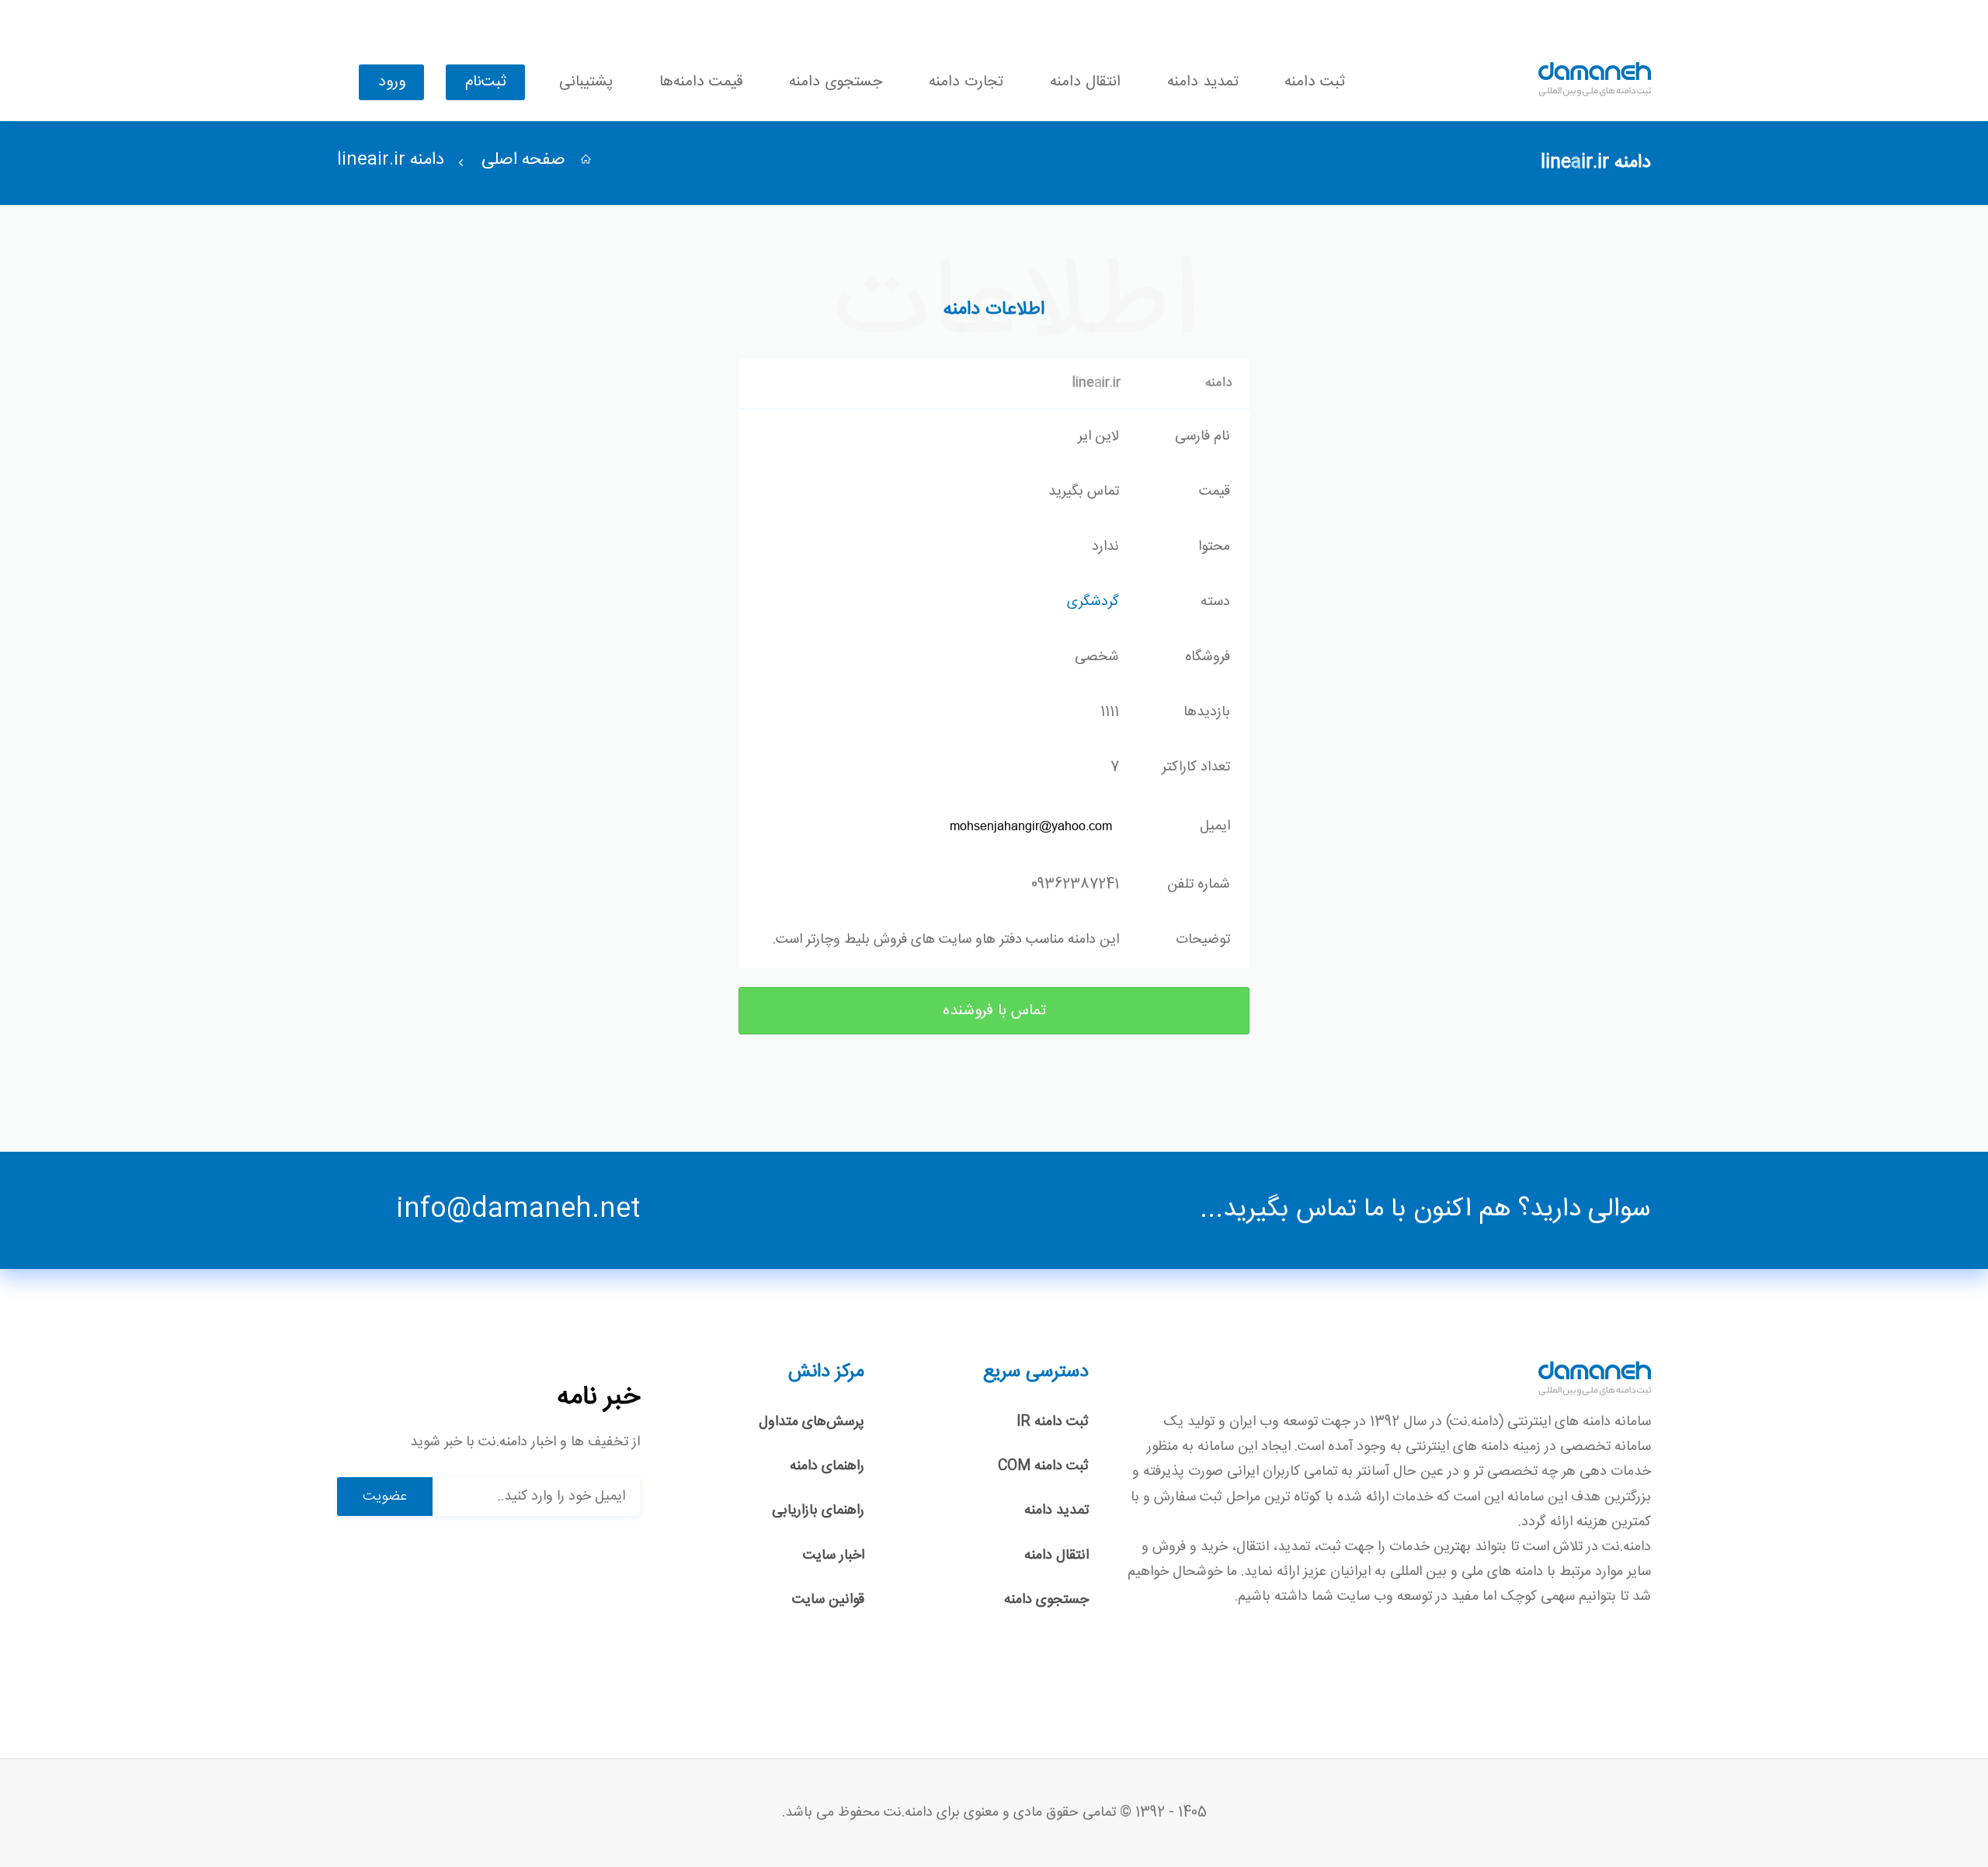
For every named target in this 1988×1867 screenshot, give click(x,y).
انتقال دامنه (1085, 82)
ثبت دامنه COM (1043, 1466)
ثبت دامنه (1315, 82)
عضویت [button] (385, 1497)
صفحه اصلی (526, 160)
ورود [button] (392, 82)
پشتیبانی (586, 82)
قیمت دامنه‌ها (701, 82)
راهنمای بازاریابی (818, 1511)
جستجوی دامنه (836, 82)
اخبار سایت (834, 1556)
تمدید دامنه (1203, 82)
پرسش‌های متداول (812, 1422)
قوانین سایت (828, 1600)
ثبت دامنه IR (1053, 1422)
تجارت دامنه (966, 82)
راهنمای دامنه (827, 1466)
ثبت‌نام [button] (486, 82)
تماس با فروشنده (994, 1011)
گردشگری (1093, 602)
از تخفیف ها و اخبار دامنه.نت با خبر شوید (525, 1443)
